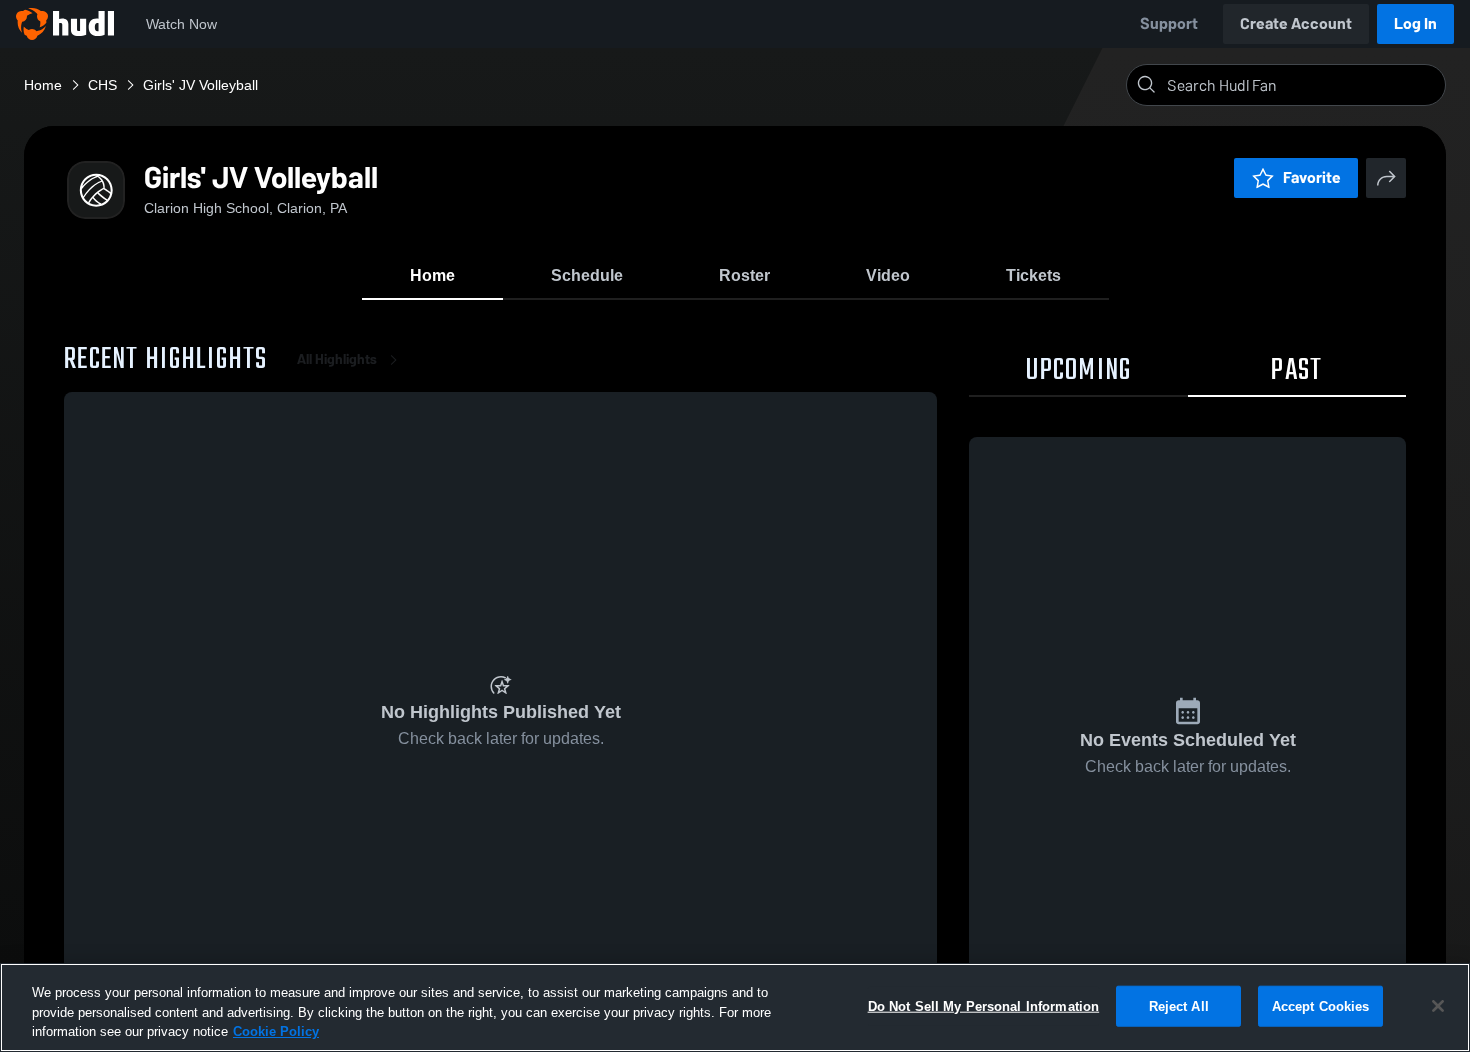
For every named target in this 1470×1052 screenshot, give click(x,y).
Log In (1415, 23)
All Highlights (337, 359)
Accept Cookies (1321, 1005)
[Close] (1438, 1006)
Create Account (1296, 23)
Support (1169, 23)
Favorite (1312, 177)
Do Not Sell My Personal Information (984, 1005)
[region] (735, 1007)
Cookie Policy (276, 1031)
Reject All (1179, 1005)
